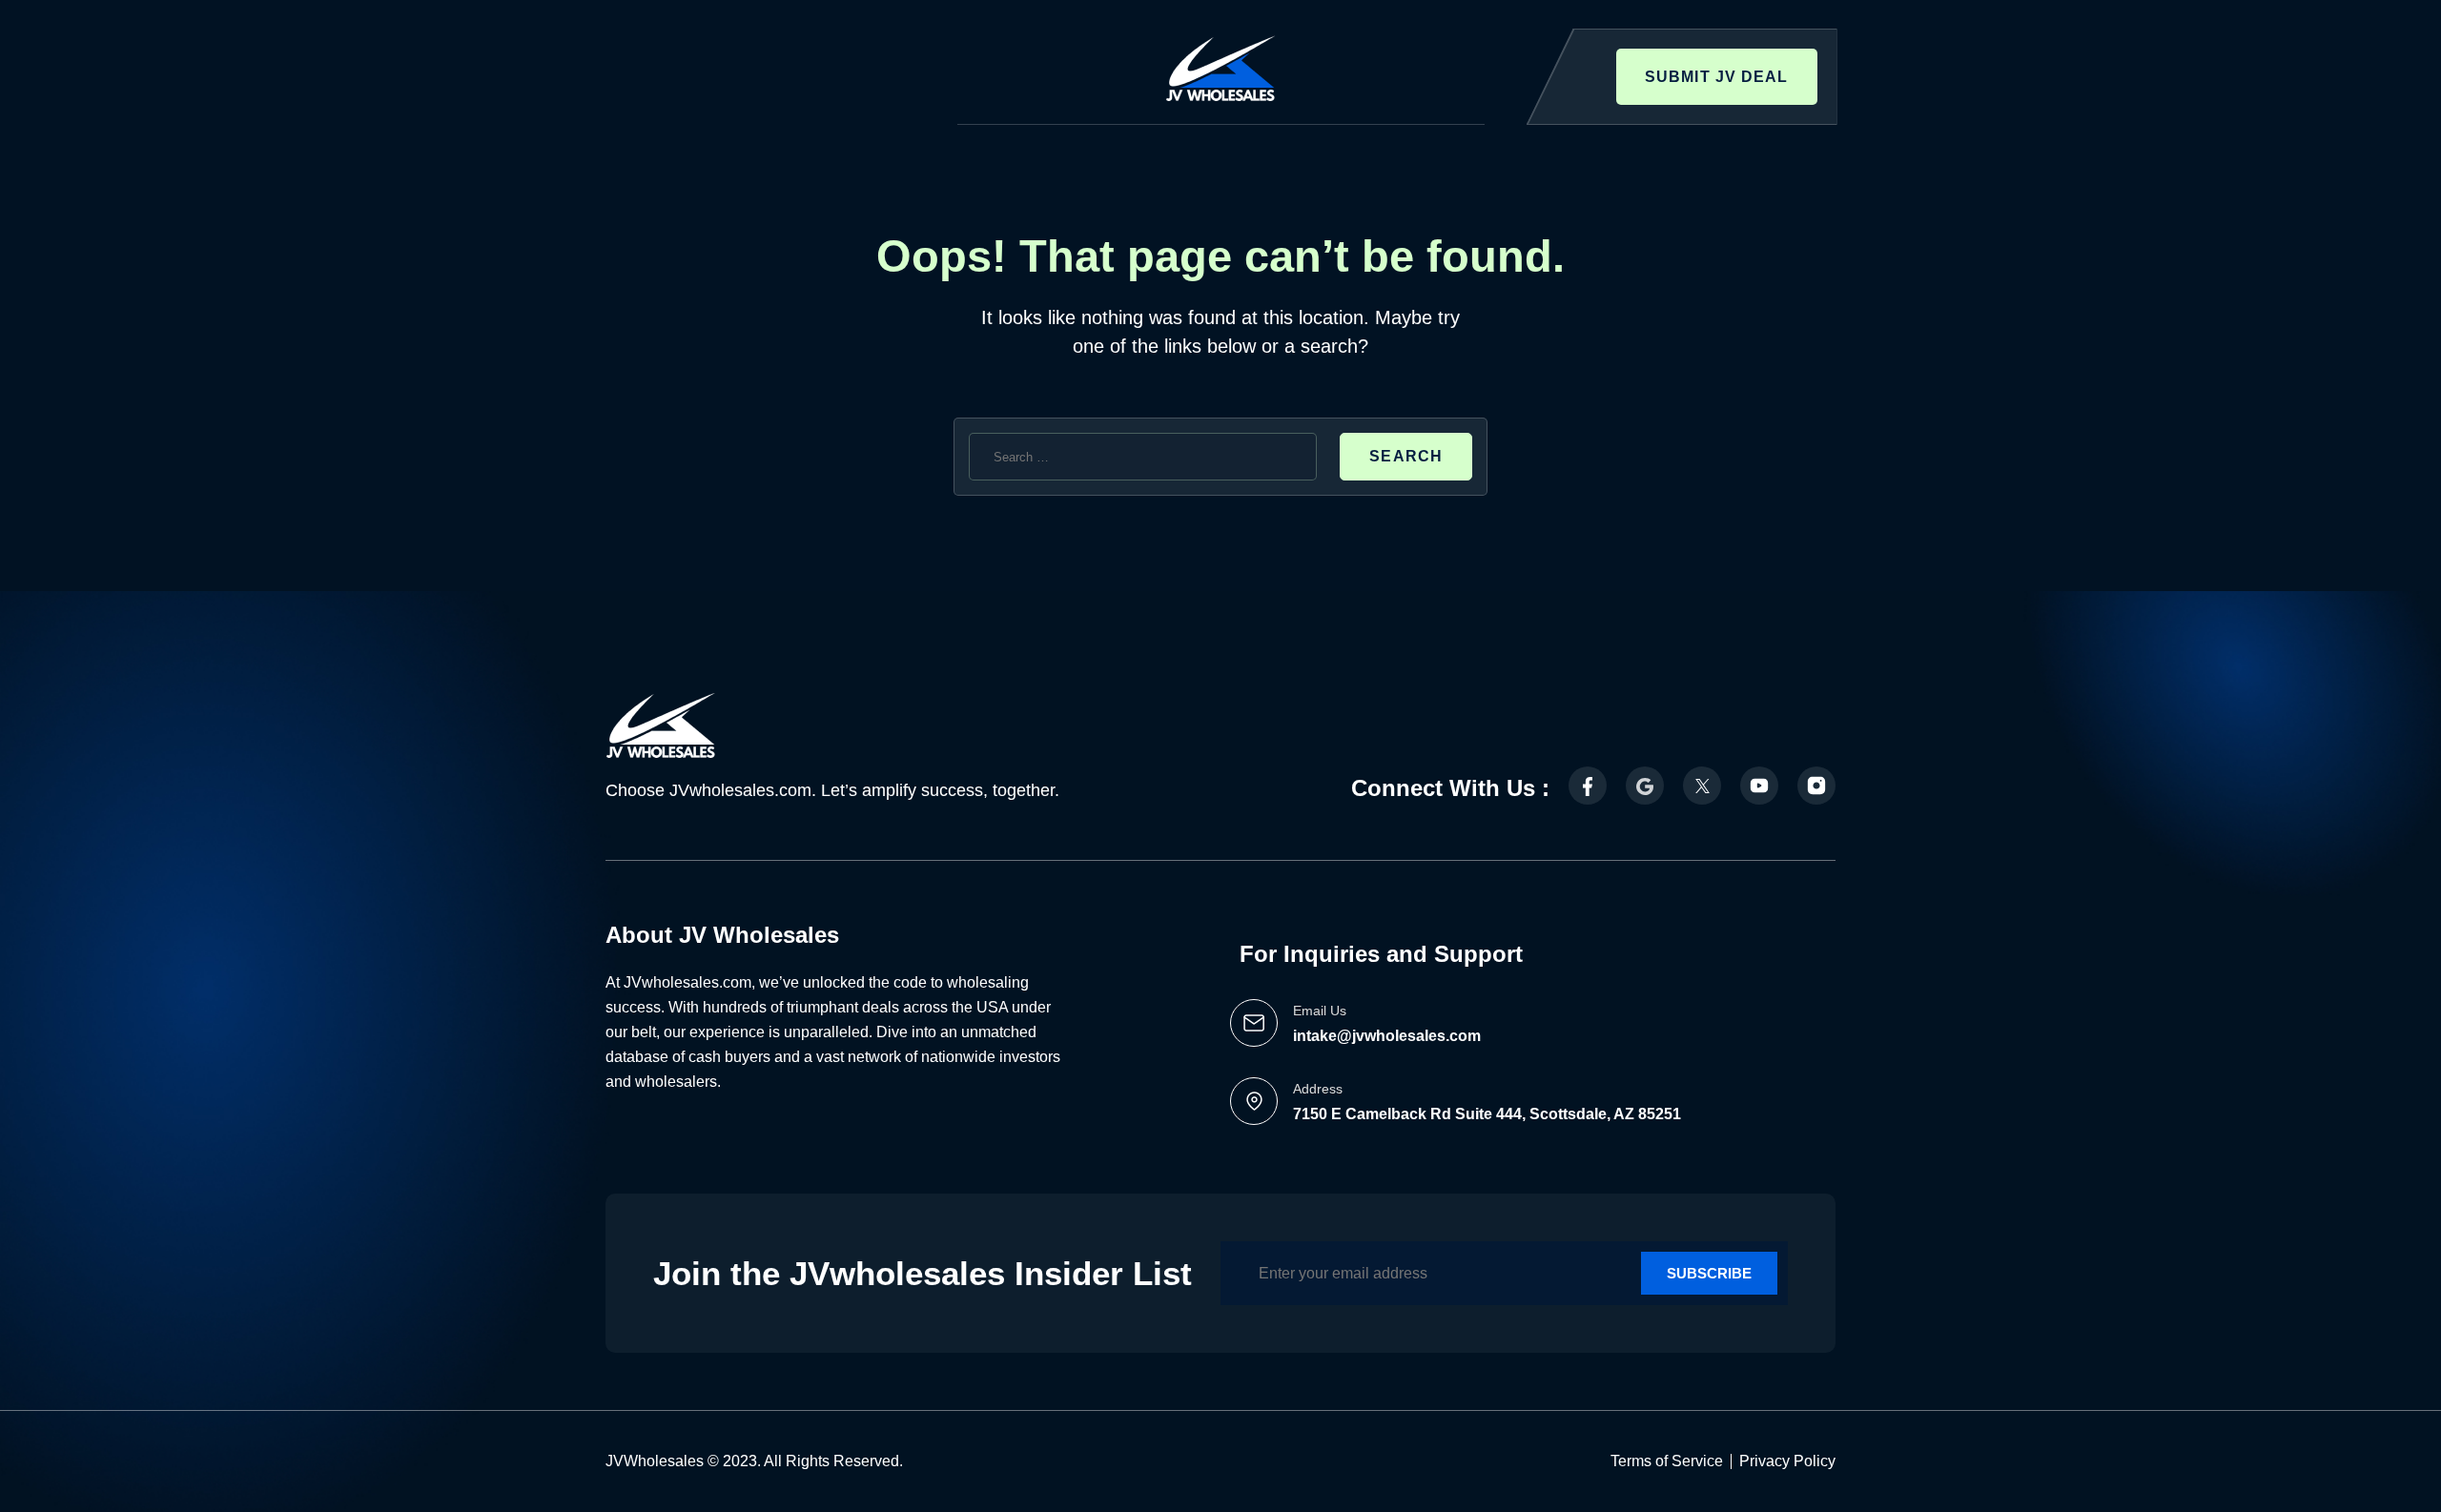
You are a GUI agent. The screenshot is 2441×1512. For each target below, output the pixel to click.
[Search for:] (1143, 457)
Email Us (1320, 1011)
